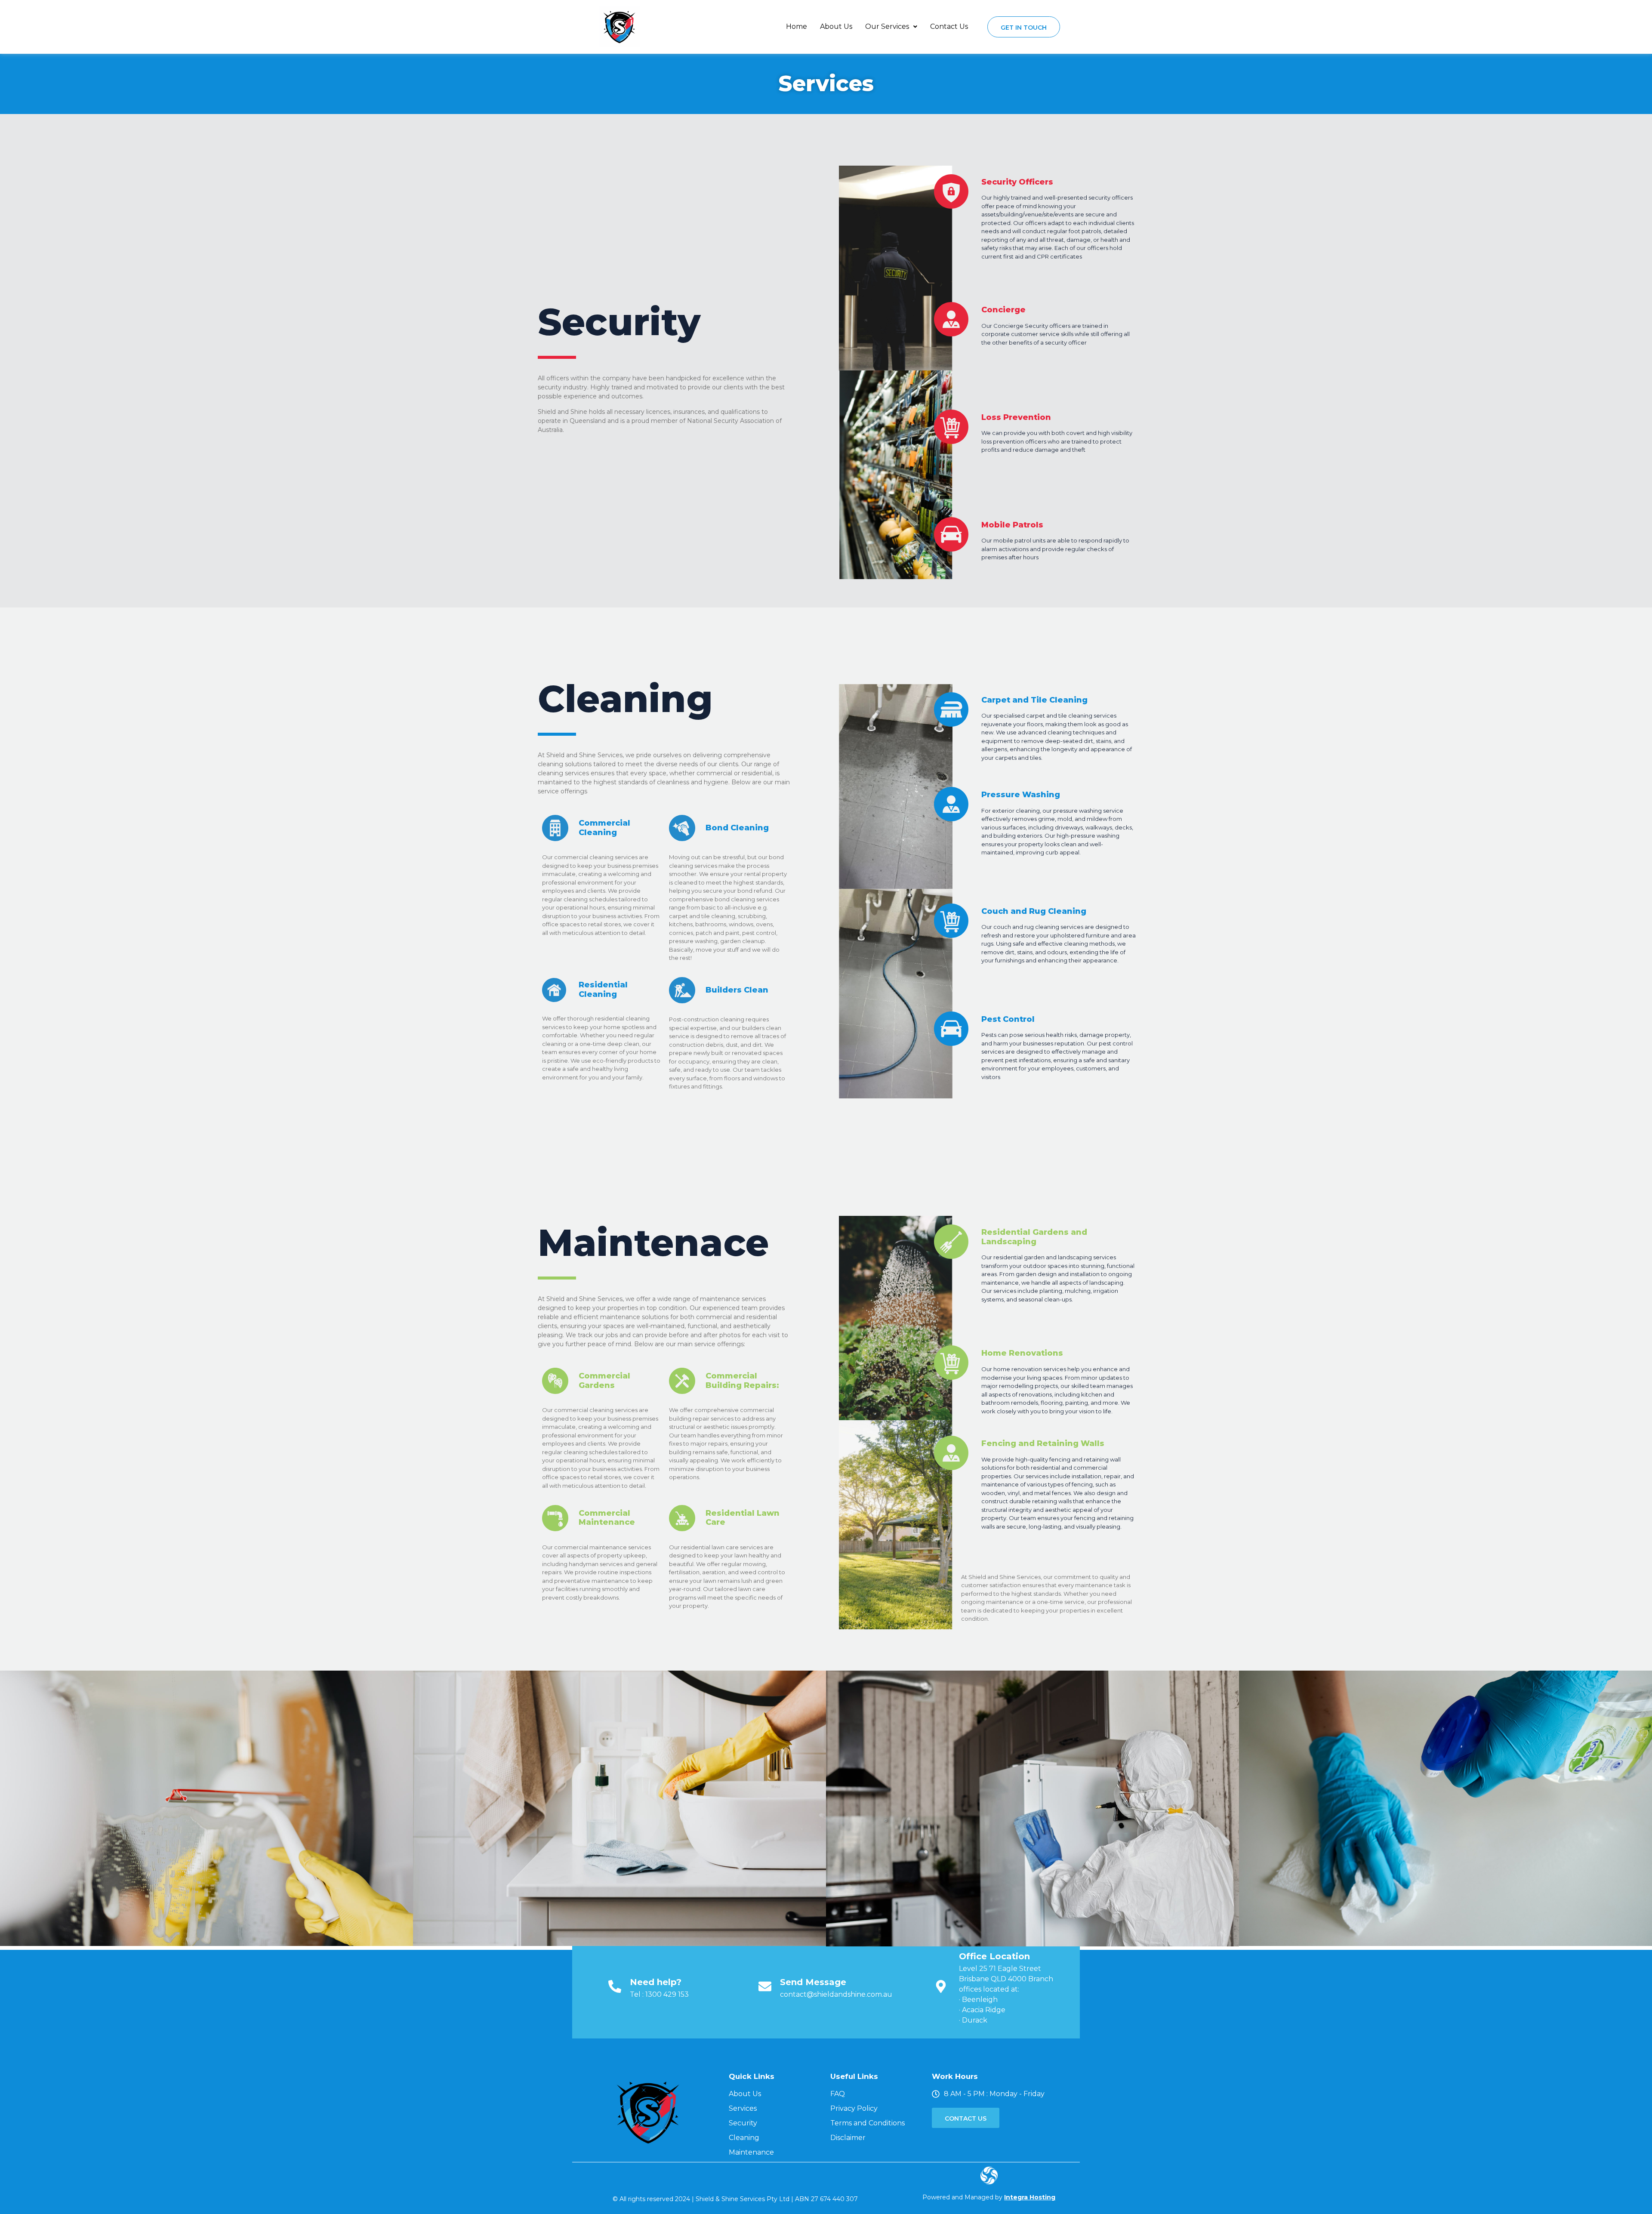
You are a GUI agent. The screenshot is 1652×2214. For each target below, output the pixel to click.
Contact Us (949, 26)
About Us (836, 26)
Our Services (887, 26)
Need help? (656, 1982)
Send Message (813, 1982)
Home (797, 26)
